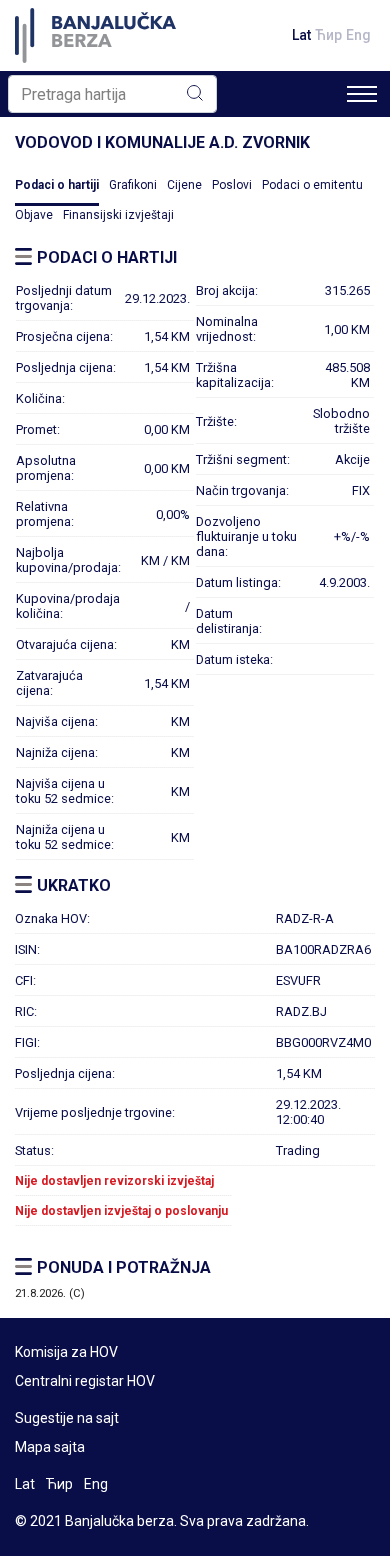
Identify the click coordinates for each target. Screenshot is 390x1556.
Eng (358, 35)
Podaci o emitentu (312, 185)
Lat (301, 35)
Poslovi (232, 185)
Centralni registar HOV (85, 1381)
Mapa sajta (50, 1447)
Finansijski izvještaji (118, 215)
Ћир (328, 35)
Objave (34, 215)
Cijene (184, 185)
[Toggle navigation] (362, 94)
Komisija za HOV (66, 1352)
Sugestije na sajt (67, 1418)
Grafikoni (133, 185)
